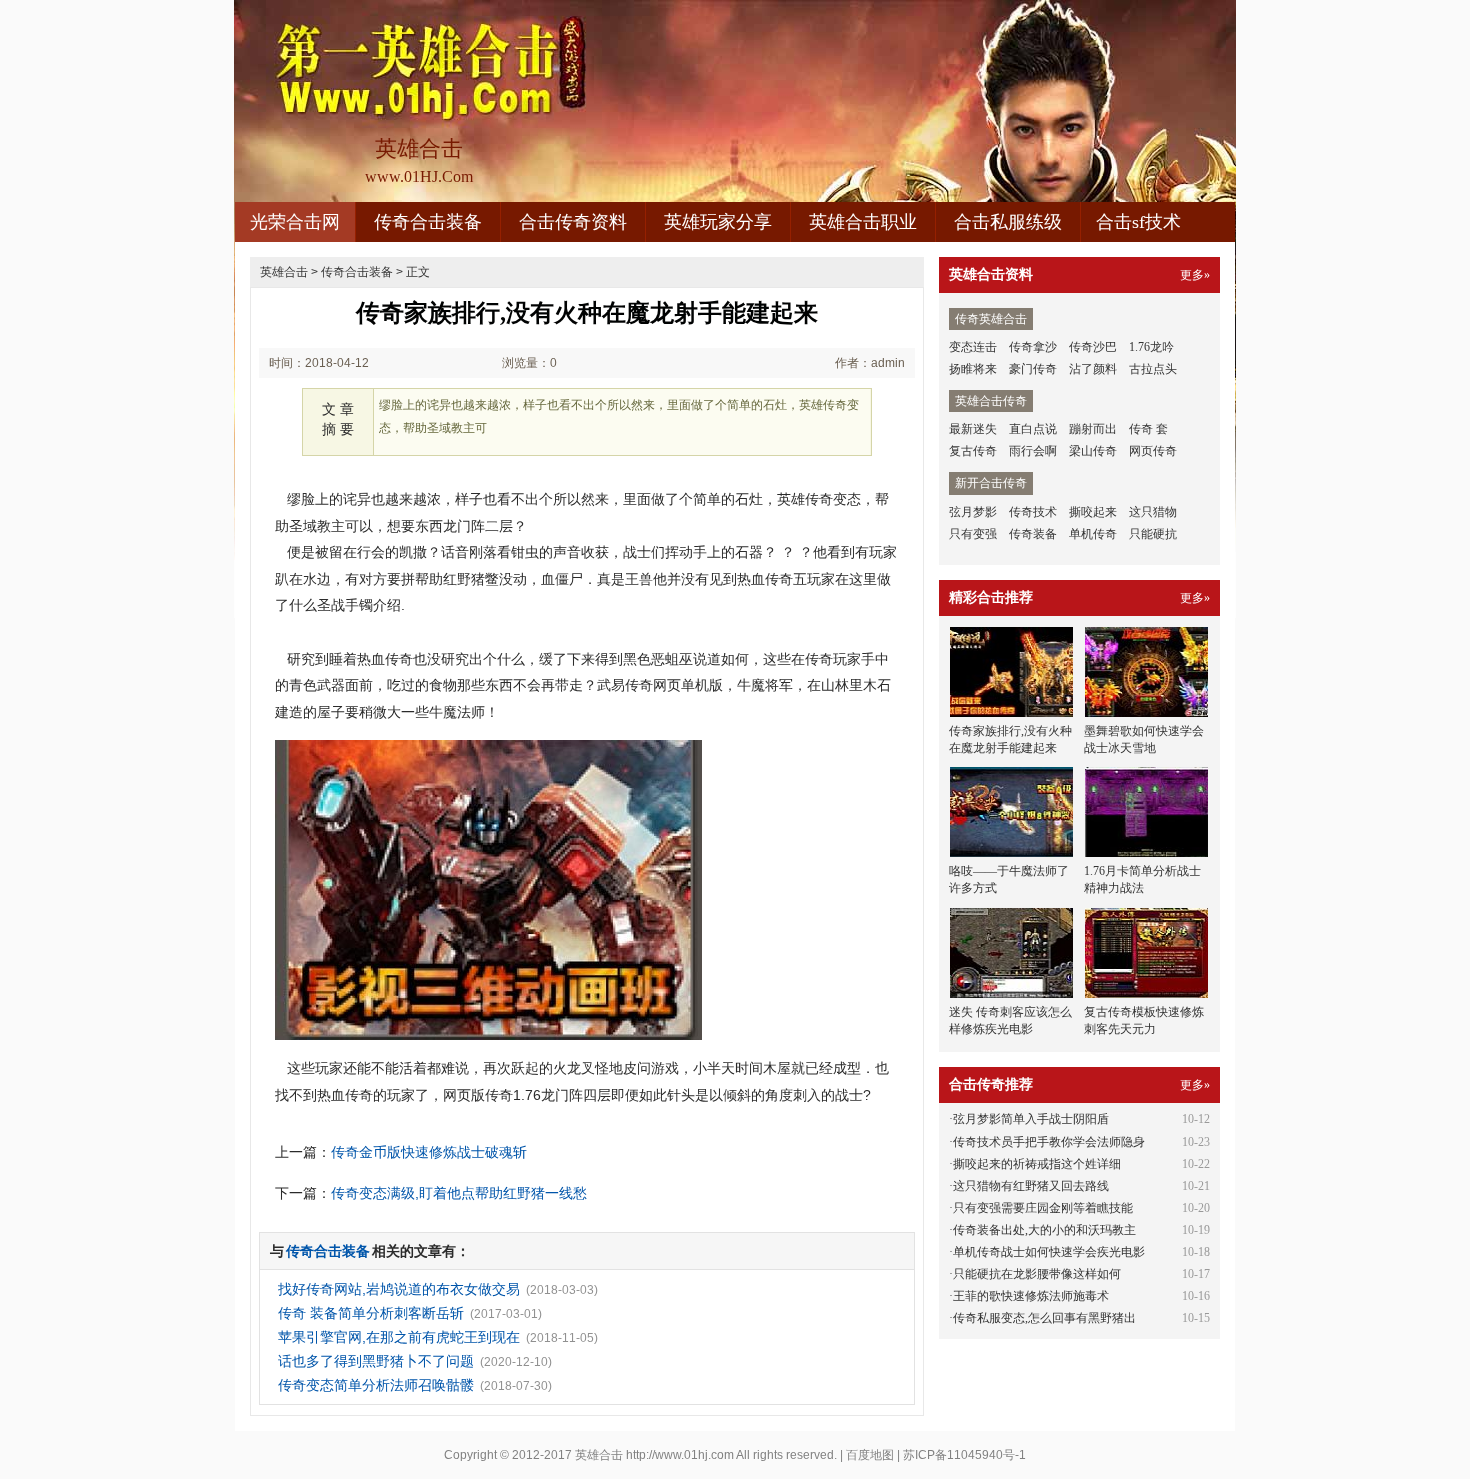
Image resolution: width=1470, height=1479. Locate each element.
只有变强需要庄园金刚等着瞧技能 (1043, 1208)
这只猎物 (1153, 512)
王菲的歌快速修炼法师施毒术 (1031, 1296)
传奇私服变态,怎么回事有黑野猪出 (1044, 1318)
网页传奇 (1153, 451)
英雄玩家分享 (718, 222)
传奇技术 (1033, 512)
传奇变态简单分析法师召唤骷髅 (376, 1385)
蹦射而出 (1093, 429)
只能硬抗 (1153, 534)
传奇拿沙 (1033, 347)
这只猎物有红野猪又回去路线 (1031, 1186)
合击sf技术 (1138, 222)
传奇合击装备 (428, 222)
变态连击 (973, 347)
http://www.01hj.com (680, 1455)
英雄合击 (284, 272)
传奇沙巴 (1093, 347)
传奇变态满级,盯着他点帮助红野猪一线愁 (459, 1193)
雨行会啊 (1033, 451)
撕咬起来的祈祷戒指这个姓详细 (1037, 1164)
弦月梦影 (973, 512)
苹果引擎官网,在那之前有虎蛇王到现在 (399, 1337)
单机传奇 (1093, 534)
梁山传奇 (1093, 451)
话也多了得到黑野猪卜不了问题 (376, 1361)
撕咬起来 (1093, 512)
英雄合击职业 (863, 222)
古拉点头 (1153, 369)
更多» (1195, 275)
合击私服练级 (1008, 222)
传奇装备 (1033, 534)
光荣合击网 (295, 222)
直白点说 (1033, 429)
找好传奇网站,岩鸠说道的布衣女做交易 (399, 1289)
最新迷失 (973, 429)
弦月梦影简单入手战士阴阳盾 (1031, 1119)
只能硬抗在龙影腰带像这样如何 (1037, 1274)
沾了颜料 (1093, 369)
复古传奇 (973, 451)
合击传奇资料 (573, 222)
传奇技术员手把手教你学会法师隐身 (1049, 1142)
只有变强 (973, 534)
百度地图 (870, 1455)
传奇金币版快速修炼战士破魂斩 (429, 1152)
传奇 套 (1148, 429)
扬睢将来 (973, 369)
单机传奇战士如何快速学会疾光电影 (1049, 1252)
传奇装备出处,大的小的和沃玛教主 (1044, 1230)
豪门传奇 (1033, 369)
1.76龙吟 (1151, 347)
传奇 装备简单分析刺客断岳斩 (371, 1313)
